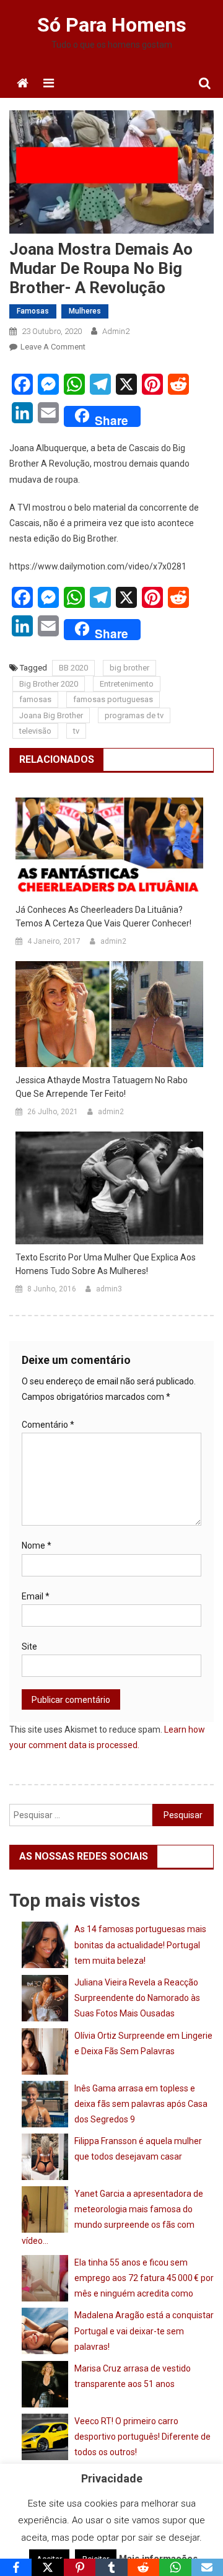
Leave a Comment (53, 347)
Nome (37, 1545)
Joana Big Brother (51, 715)
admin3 (109, 1289)
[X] (47, 2567)
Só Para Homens (112, 25)
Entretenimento (127, 684)
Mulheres (85, 311)
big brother (129, 668)
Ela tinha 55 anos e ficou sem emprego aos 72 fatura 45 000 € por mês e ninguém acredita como (144, 2278)
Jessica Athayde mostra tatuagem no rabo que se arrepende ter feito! (102, 1087)
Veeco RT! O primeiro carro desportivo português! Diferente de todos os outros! (142, 2437)
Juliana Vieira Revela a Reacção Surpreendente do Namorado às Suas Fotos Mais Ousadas (137, 1998)
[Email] (207, 2567)
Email (36, 1596)
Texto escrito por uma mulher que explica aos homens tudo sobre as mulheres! (106, 1264)
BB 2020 (73, 668)
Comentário (48, 1425)
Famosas (33, 311)
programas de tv (134, 715)
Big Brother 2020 (49, 684)
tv (76, 731)
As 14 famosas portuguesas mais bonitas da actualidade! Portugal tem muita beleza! (140, 1945)
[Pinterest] (80, 2567)
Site (29, 1646)
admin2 (116, 331)
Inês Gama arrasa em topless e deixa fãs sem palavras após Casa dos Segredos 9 (141, 2104)
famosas (35, 699)
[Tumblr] (111, 2567)
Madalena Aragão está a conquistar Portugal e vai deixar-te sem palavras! (144, 2331)
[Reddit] (143, 2567)
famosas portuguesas (113, 699)
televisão (35, 731)
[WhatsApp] (175, 2567)
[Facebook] (16, 2567)
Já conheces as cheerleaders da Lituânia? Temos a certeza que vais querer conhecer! (103, 917)
